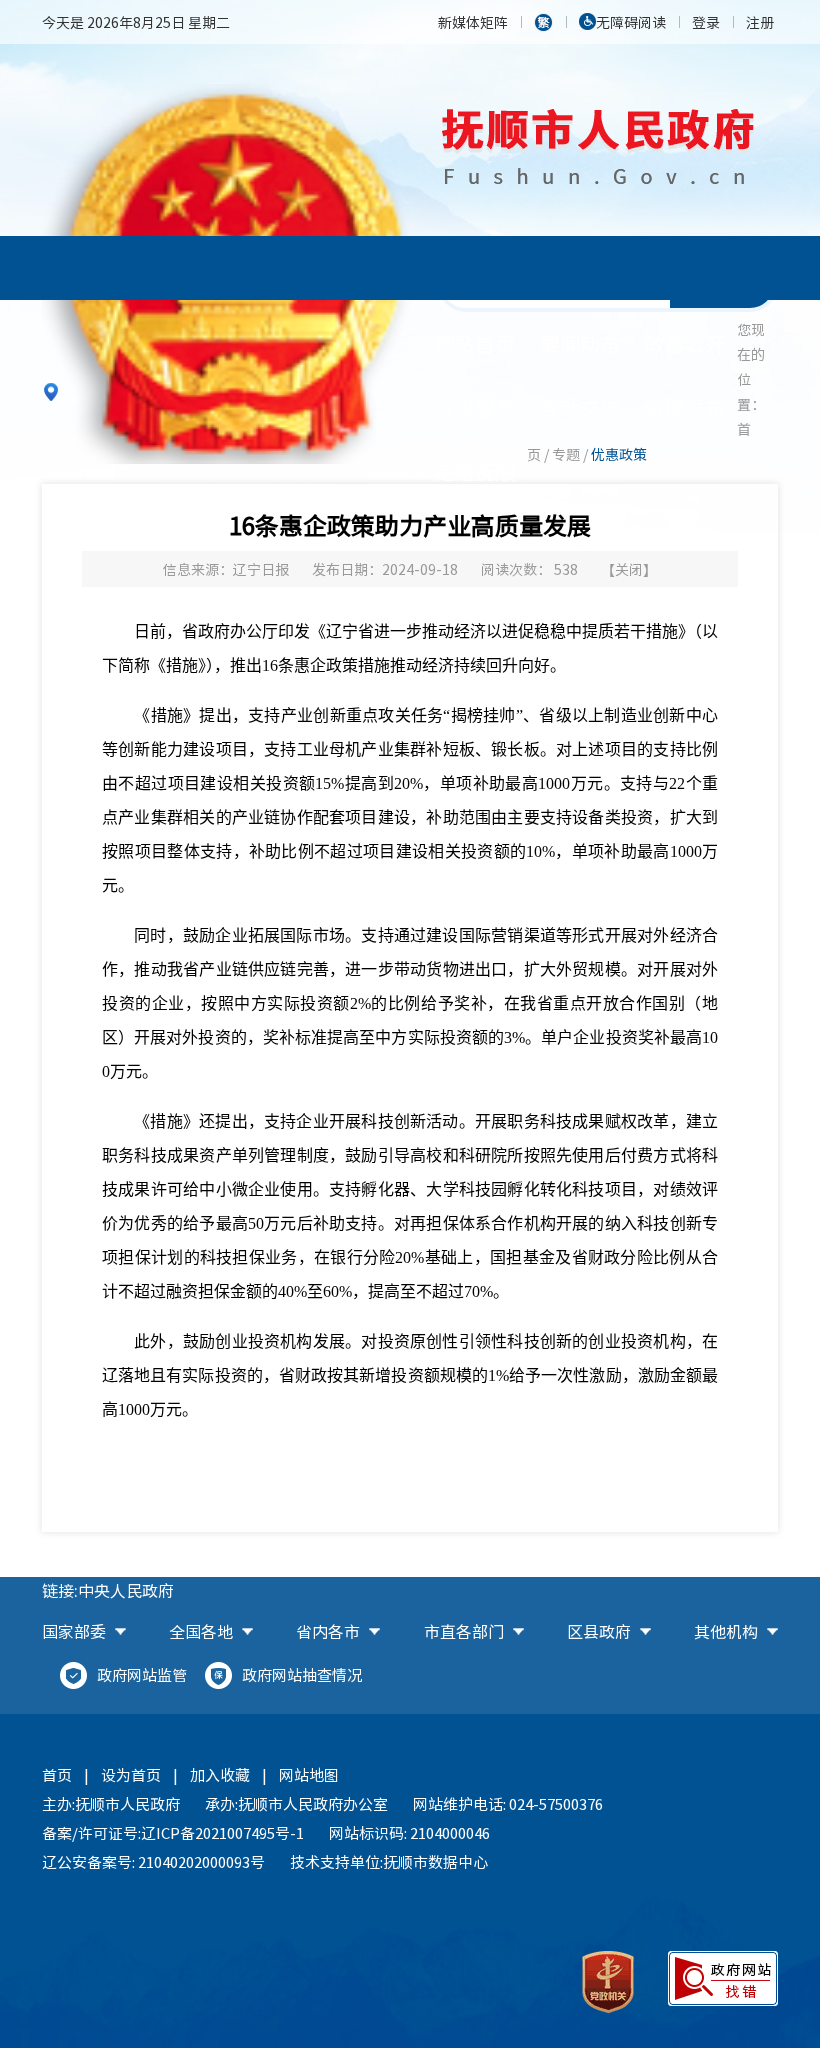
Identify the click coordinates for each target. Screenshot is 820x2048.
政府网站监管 (142, 1675)
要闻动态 (580, 343)
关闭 (629, 569)
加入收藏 (220, 1775)
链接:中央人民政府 (108, 1590)
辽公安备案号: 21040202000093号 (153, 1862)
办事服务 (475, 407)
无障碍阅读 (631, 22)
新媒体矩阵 (473, 22)
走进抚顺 (475, 471)
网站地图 (309, 1775)
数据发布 (685, 407)
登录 (706, 22)
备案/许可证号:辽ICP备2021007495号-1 (173, 1833)
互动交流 (580, 407)
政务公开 (685, 343)
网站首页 (475, 343)
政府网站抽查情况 (302, 1675)
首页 (57, 1775)
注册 (760, 22)
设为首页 (131, 1775)
